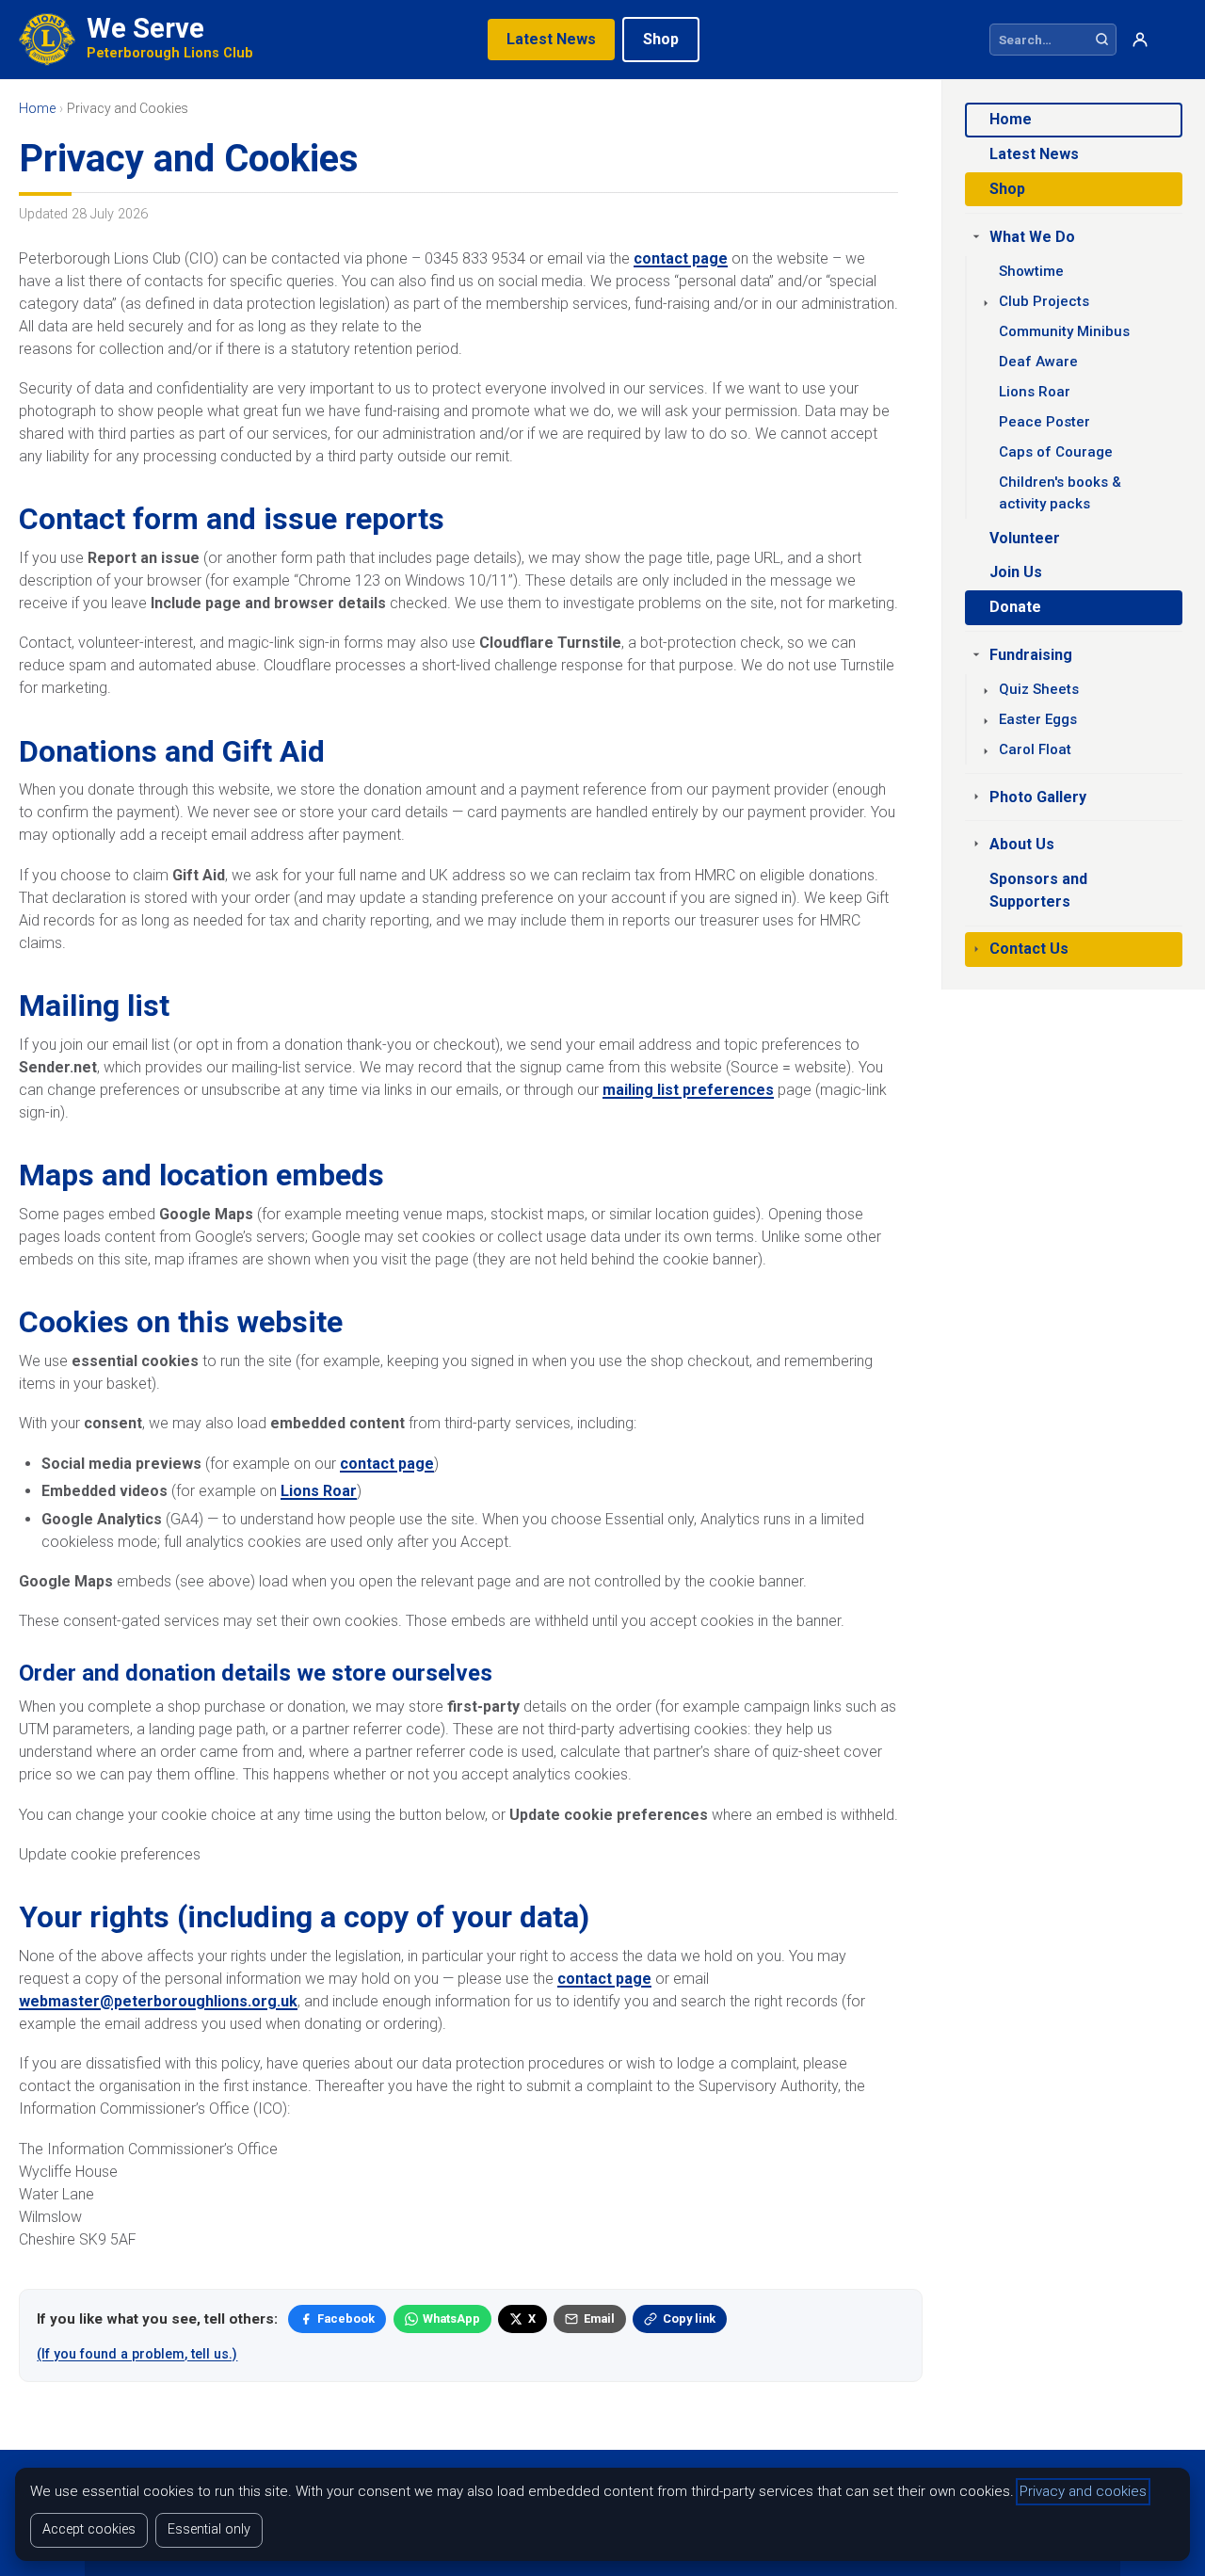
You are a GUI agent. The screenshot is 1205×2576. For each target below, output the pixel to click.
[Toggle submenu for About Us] (976, 844)
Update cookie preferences (110, 1854)
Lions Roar (319, 1491)
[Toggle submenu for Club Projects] (986, 303)
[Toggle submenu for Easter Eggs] (986, 721)
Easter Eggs (1038, 719)
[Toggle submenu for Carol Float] (986, 751)
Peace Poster (1044, 422)
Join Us (1016, 572)
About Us (1022, 844)
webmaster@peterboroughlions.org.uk (158, 2001)
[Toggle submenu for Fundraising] (976, 654)
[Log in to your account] (1140, 40)
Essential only (209, 2529)
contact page (681, 258)
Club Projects (1044, 301)
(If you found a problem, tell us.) (137, 2354)
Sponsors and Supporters (1038, 890)
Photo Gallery (1038, 797)
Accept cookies (89, 2529)
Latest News (551, 39)
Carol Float (1035, 749)
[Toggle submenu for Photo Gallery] (976, 797)
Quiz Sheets (1039, 689)
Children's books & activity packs (1060, 493)
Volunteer (1025, 538)
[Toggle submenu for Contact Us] (976, 949)
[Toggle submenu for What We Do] (976, 236)
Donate (1015, 607)
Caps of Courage (1056, 452)
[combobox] (1039, 40)
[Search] (1102, 40)
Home (1011, 119)
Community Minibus (1064, 331)
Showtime (1031, 271)
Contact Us (1029, 949)
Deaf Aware (1038, 362)
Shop (661, 39)
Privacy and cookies (1083, 2491)
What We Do (1032, 237)
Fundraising (1031, 655)
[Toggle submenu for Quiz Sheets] (986, 691)
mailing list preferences (688, 1090)
